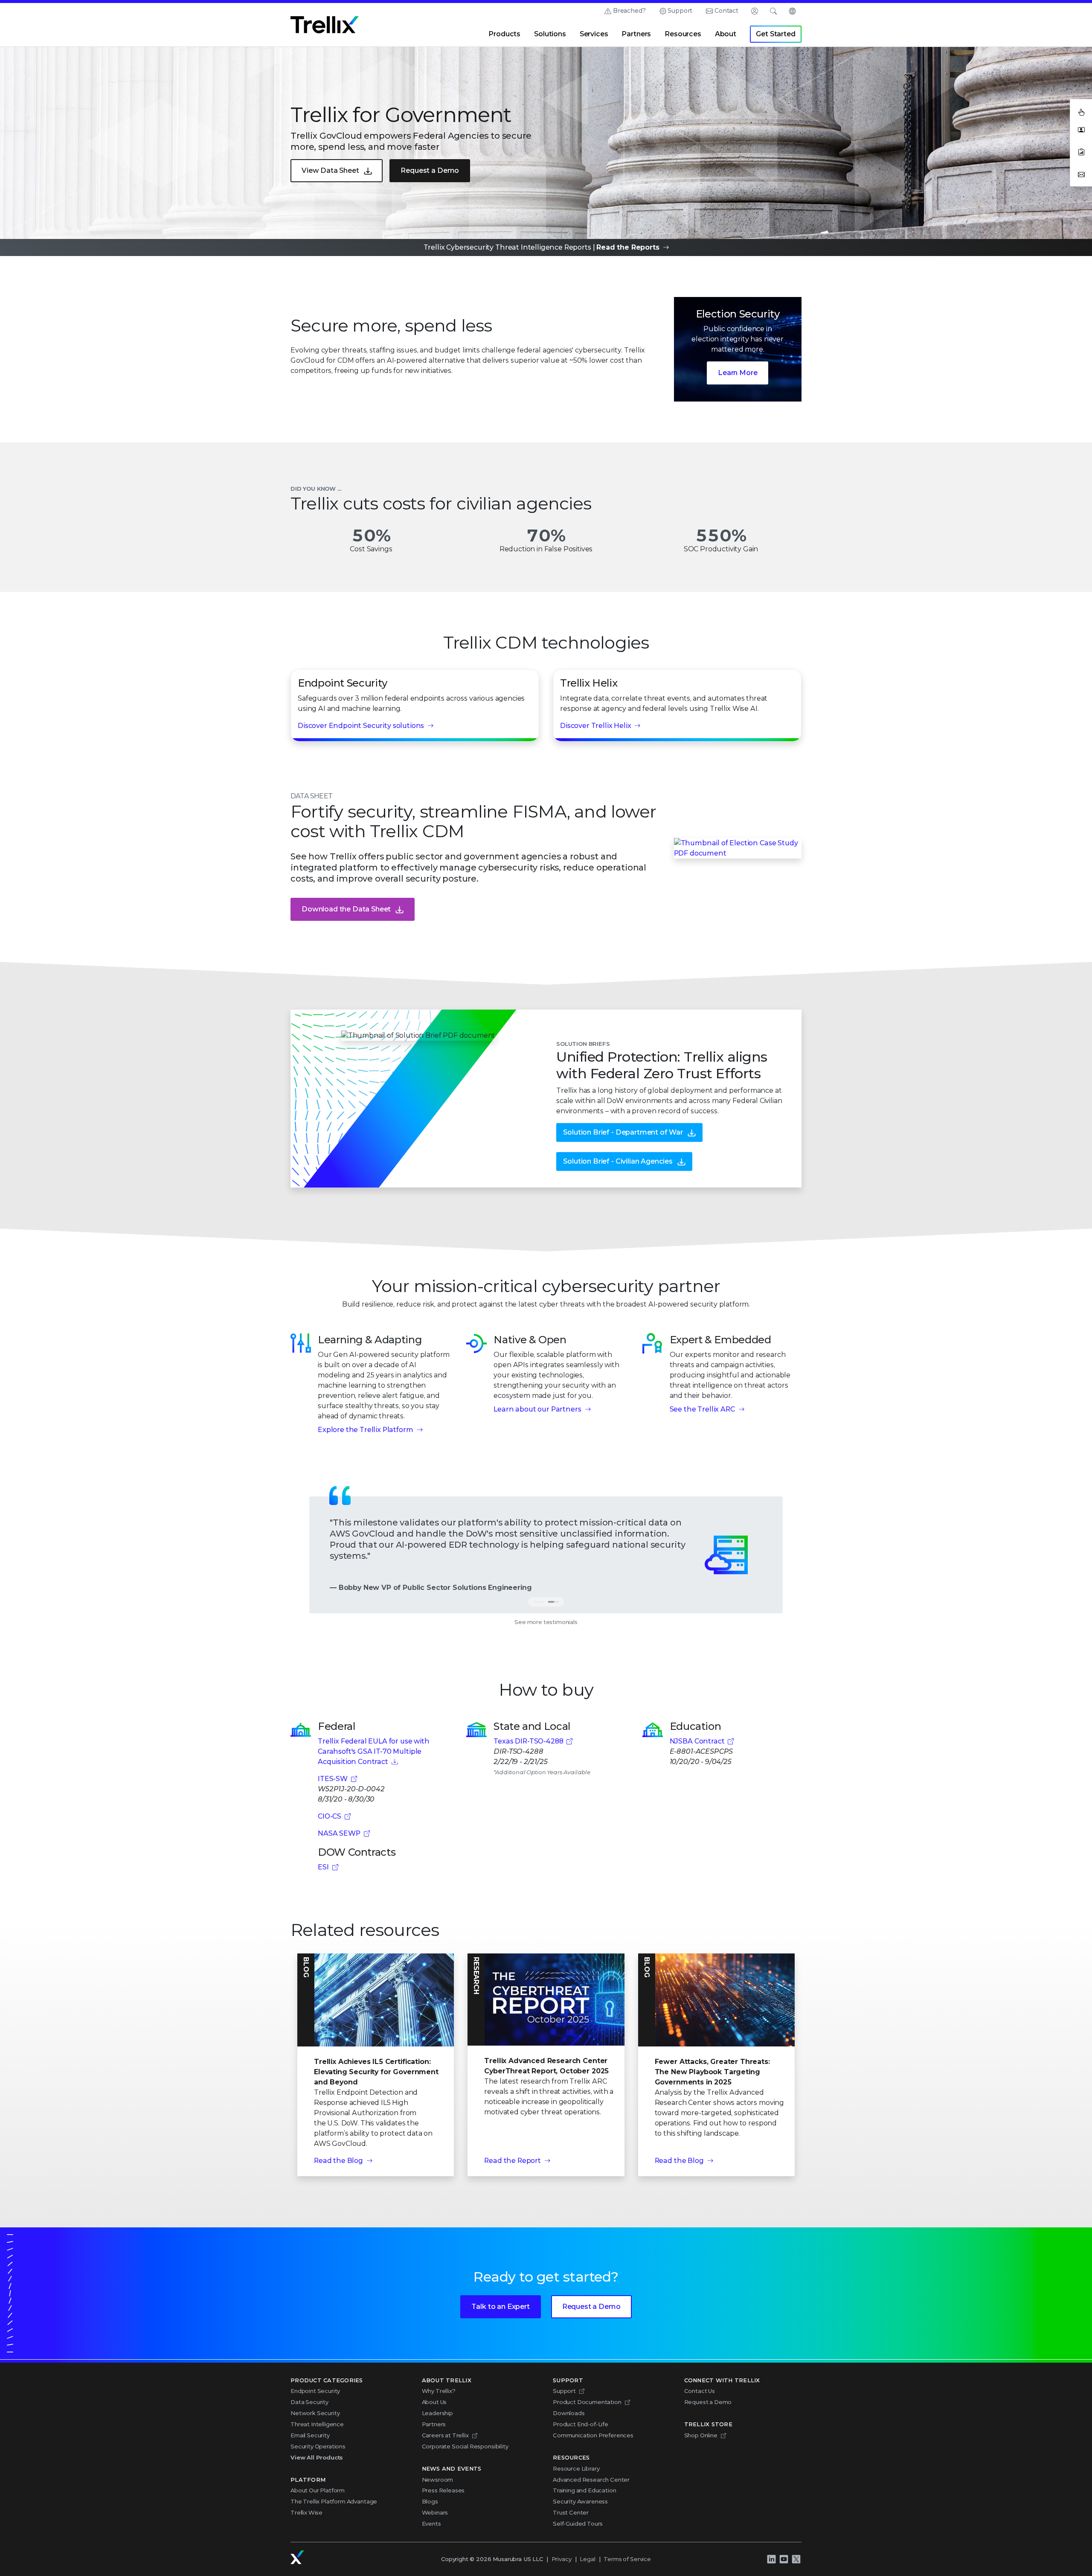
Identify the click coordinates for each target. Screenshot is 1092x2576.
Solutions (550, 34)
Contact (726, 11)
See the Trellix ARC (702, 1409)
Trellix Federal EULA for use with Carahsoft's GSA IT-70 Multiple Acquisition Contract (374, 1751)
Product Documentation (587, 2402)
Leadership (437, 2413)
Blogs (430, 2501)
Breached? (629, 11)
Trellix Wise (306, 2512)
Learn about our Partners (537, 1409)
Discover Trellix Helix (595, 726)
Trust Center (571, 2512)
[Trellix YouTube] (784, 2559)
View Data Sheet (330, 170)
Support (680, 11)
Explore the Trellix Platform (366, 1430)
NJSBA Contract (697, 1741)
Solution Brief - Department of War (623, 1132)
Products (504, 34)
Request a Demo (430, 170)
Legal (587, 2559)
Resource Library (576, 2468)
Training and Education (584, 2490)
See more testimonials (546, 1622)
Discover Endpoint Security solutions (361, 726)
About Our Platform (318, 2490)
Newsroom (438, 2480)
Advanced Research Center (591, 2480)
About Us (434, 2402)
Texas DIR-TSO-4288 (528, 1741)
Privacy (562, 2559)
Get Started (775, 34)
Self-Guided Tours (578, 2524)
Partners (636, 34)
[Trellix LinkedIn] (771, 2559)
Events (431, 2524)
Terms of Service (627, 2559)
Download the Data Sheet (346, 909)
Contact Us (700, 2391)
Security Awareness (580, 2501)
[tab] (554, 1602)
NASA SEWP (339, 1833)
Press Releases (443, 2490)
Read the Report (513, 2161)
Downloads (569, 2413)
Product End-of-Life (581, 2424)
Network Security (315, 2413)
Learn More (738, 373)
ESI (323, 1867)
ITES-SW (333, 1779)
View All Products (317, 2457)
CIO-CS (330, 1816)
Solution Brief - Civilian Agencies (618, 1161)
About (726, 34)
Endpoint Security (315, 2391)
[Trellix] (297, 2557)
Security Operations (318, 2446)
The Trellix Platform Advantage (334, 2501)
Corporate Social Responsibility (465, 2446)
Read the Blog (338, 2161)
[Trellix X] (796, 2559)
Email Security (310, 2435)
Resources (683, 34)
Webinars (435, 2512)
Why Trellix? (439, 2391)
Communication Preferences (593, 2435)
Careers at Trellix (445, 2435)
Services (594, 34)
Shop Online (701, 2435)
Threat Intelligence (317, 2424)
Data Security (309, 2402)
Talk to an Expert (500, 2307)
